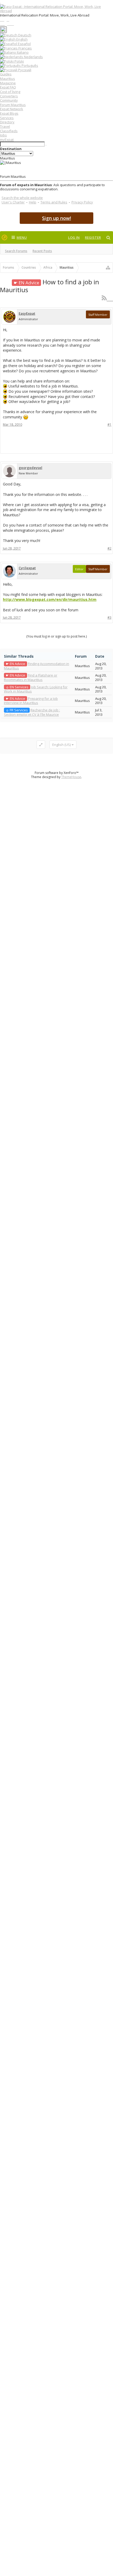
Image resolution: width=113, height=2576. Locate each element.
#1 (109, 425)
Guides (6, 74)
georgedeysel (30, 468)
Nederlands (33, 57)
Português (29, 65)
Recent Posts (42, 251)
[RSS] (107, 298)
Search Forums (16, 251)
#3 (109, 617)
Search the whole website (22, 198)
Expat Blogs (9, 113)
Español (24, 44)
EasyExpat (27, 313)
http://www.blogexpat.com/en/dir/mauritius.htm (50, 599)
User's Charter (13, 202)
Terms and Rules (54, 202)
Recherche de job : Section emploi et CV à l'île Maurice (32, 712)
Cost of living (10, 92)
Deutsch (24, 35)
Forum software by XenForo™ (57, 773)
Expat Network (12, 109)
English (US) (61, 745)
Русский (24, 70)
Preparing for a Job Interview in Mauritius (31, 701)
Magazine (8, 83)
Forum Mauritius (13, 105)
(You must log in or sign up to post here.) (56, 636)
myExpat (7, 140)
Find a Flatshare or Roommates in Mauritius (31, 677)
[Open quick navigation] (108, 268)
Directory (7, 122)
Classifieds (9, 131)
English (22, 39)
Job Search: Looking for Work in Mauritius (36, 689)
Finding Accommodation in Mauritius (37, 666)
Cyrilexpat (27, 568)
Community (9, 100)
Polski (19, 61)
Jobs (3, 135)
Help (33, 202)
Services (7, 118)
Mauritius (7, 79)
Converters (9, 96)
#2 (109, 548)
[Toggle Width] (41, 745)
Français (25, 48)
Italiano (22, 52)
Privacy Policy (82, 202)
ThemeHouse (71, 777)
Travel (5, 126)
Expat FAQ (8, 87)
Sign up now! (56, 218)
